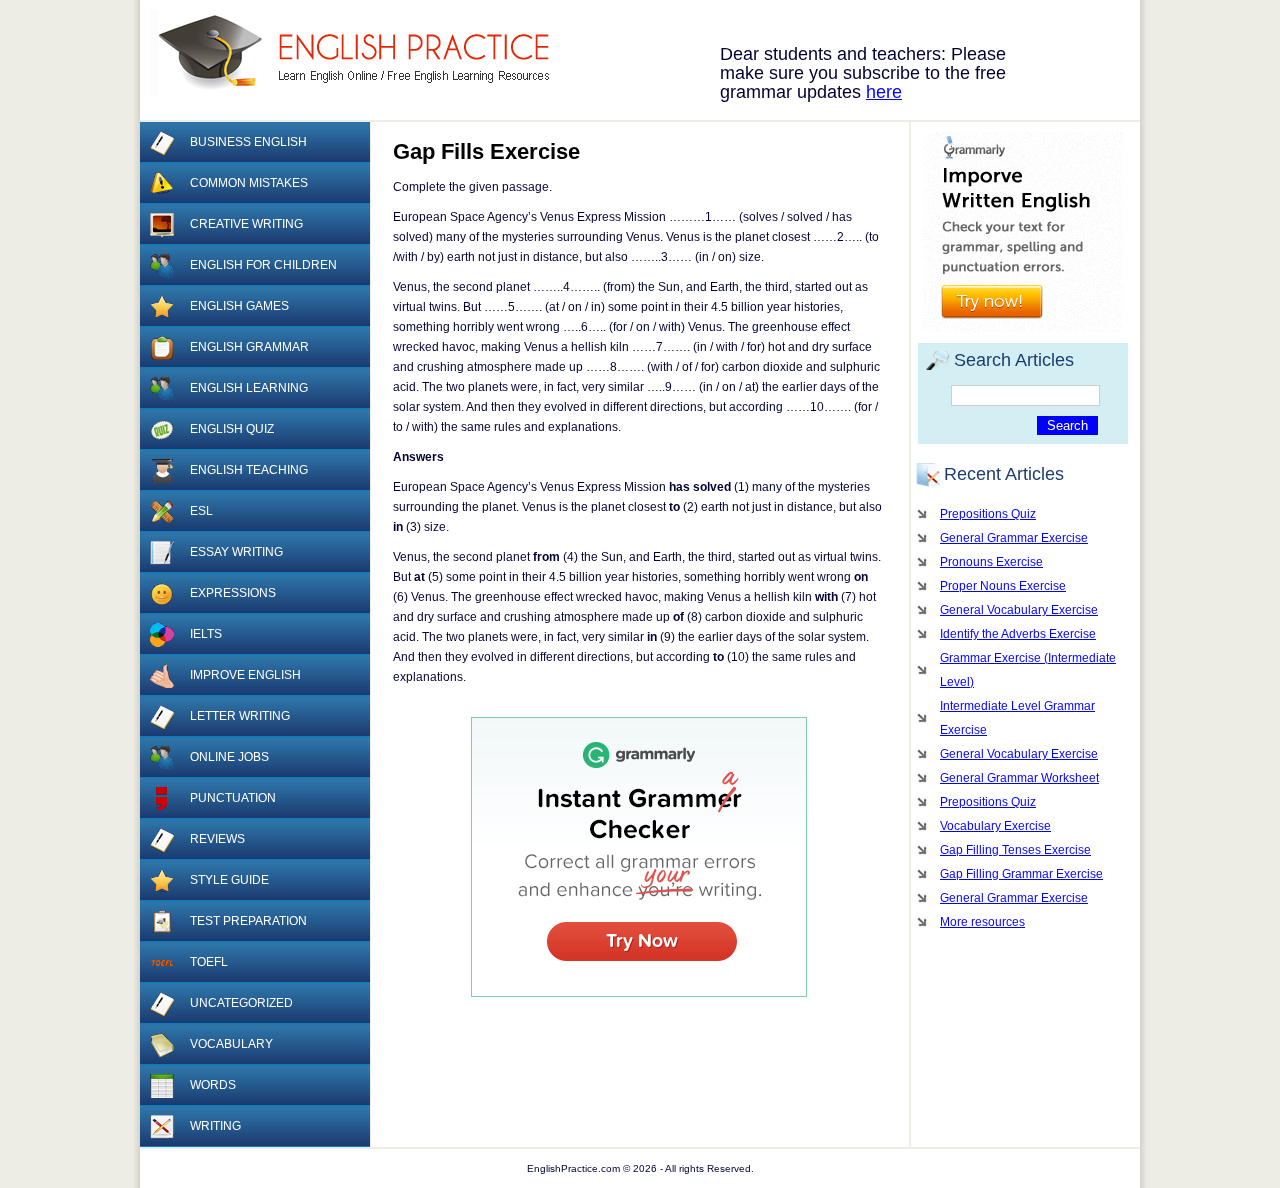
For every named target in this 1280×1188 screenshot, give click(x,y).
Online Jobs (229, 757)
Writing (215, 1126)
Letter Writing (240, 716)
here (884, 92)
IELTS (206, 634)
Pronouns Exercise (991, 562)
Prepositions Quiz (988, 514)
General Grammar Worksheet (1019, 778)
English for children (263, 265)
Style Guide (229, 880)
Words (213, 1085)
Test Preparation (248, 921)
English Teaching (249, 470)
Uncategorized (241, 1003)
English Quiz (232, 429)
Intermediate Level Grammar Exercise (1017, 718)
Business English (248, 142)
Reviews (217, 839)
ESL (201, 511)
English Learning (249, 388)
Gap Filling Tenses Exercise (1015, 850)
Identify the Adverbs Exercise (1018, 634)
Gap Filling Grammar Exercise (1021, 874)
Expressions (233, 593)
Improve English (245, 675)
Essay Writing (236, 552)
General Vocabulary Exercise (1019, 610)
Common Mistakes (249, 183)
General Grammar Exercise (1014, 538)
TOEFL (209, 962)
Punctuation (233, 798)
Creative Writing (246, 224)
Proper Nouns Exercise (1003, 586)
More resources (982, 922)
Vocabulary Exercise (995, 826)
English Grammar (249, 347)
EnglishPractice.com (362, 53)
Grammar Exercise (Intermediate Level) (1028, 670)
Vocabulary (231, 1044)
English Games (239, 306)
